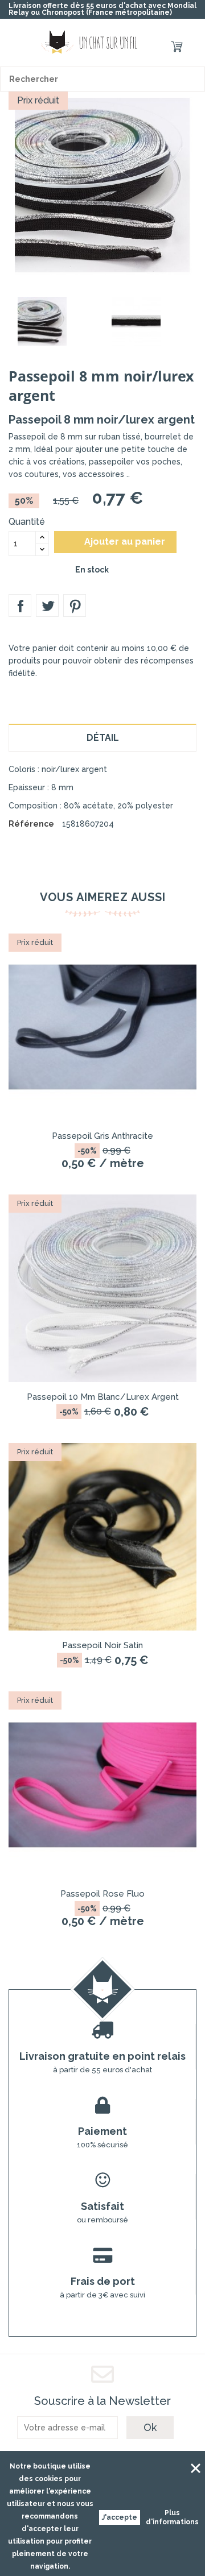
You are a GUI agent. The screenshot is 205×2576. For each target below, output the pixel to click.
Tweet (47, 605)
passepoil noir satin (102, 1645)
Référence (31, 824)
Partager (20, 605)
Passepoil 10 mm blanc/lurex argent (103, 1397)
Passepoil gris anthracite (102, 1136)
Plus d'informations (172, 2517)
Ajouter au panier (116, 542)
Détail (103, 738)
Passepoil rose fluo (102, 1894)
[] (192, 79)
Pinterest (75, 605)
